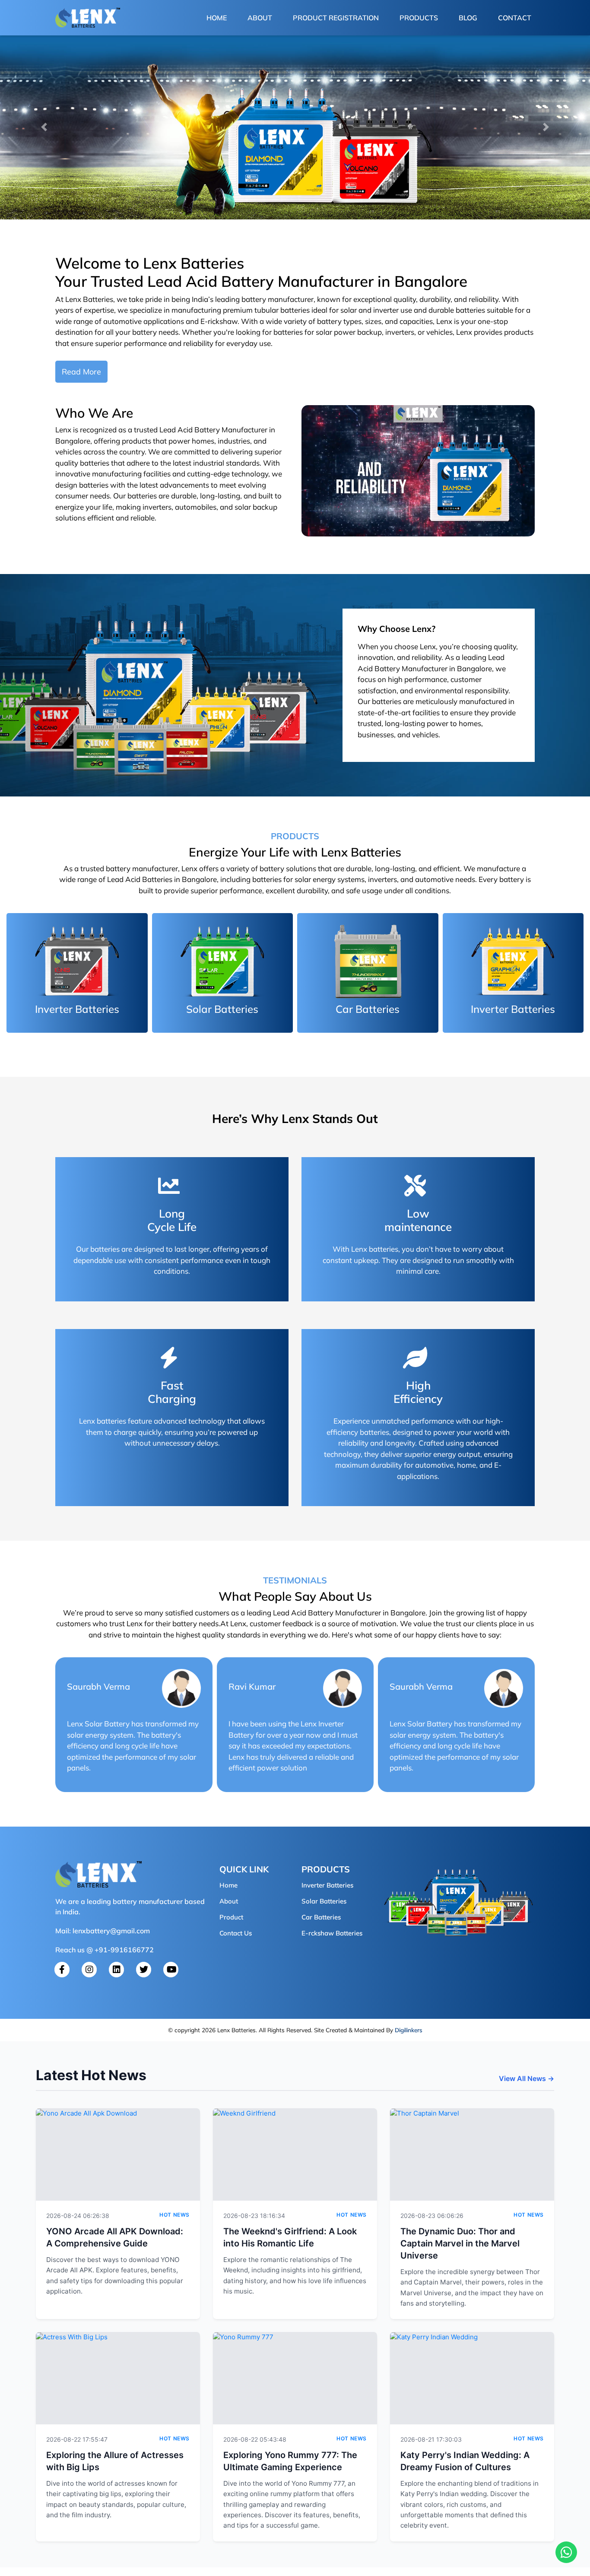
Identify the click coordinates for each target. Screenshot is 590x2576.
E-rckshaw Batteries (332, 1933)
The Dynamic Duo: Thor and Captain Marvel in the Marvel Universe (460, 2243)
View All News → (527, 2078)
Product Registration (336, 18)
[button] (44, 127)
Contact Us (236, 1933)
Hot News (174, 2215)
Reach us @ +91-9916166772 (105, 1950)
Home (218, 17)
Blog (468, 18)
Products (419, 18)
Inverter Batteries (327, 1885)
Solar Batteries (324, 1901)
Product (231, 1917)
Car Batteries (321, 1917)
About (260, 18)
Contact (515, 18)
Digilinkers (409, 2030)
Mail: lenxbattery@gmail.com (103, 1931)
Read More (81, 372)
